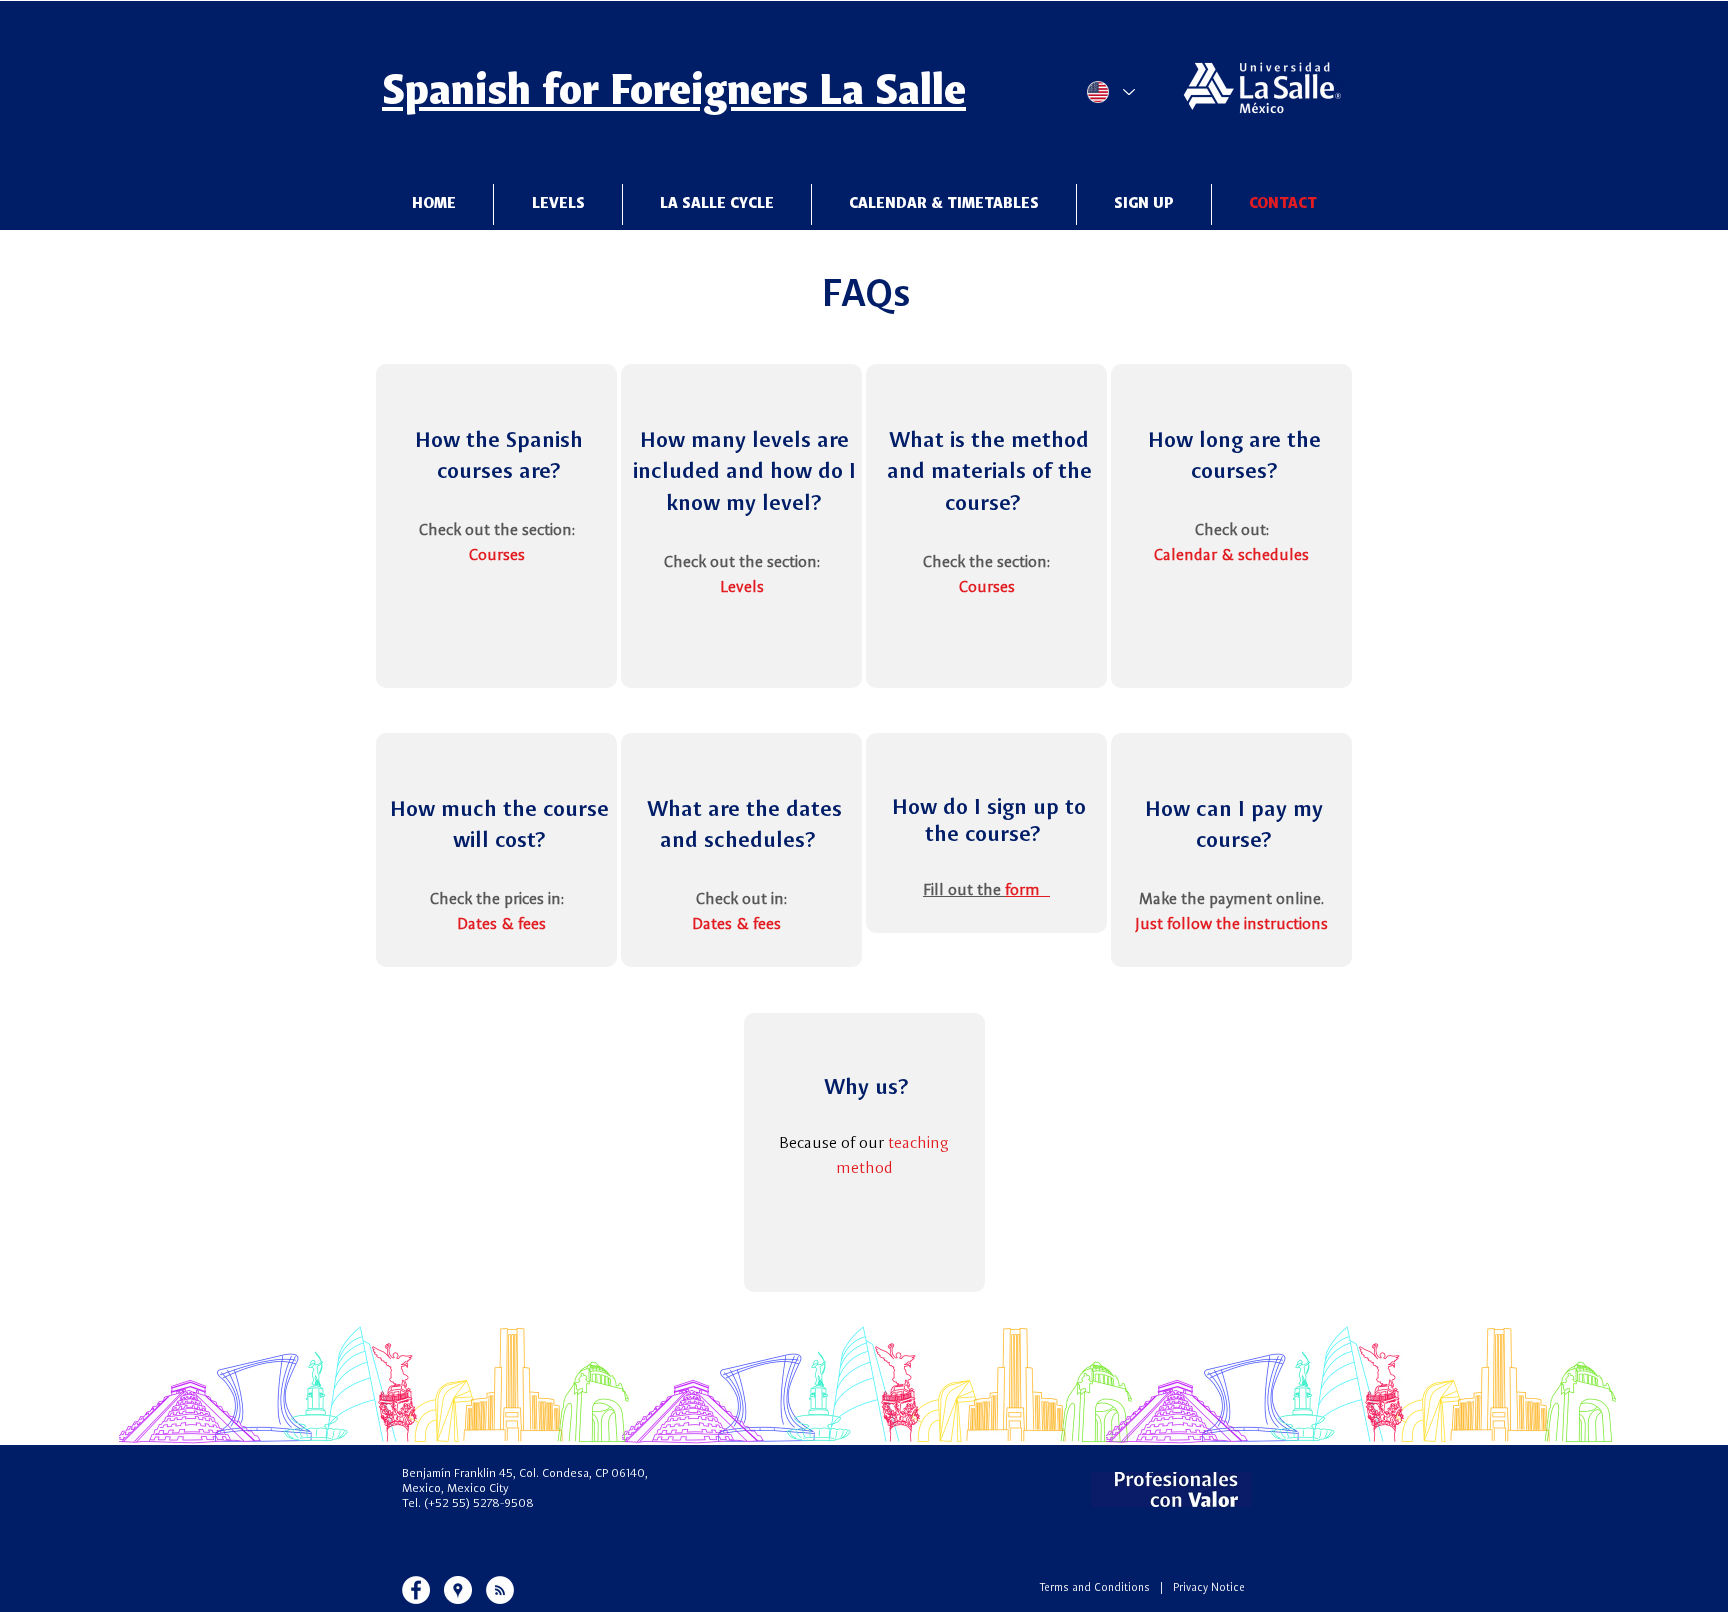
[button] (717, 204)
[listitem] (496, 526)
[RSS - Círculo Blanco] (500, 1590)
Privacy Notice (1209, 1588)
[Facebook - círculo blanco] (416, 1590)
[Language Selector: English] (1110, 92)
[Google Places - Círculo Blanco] (458, 1590)
